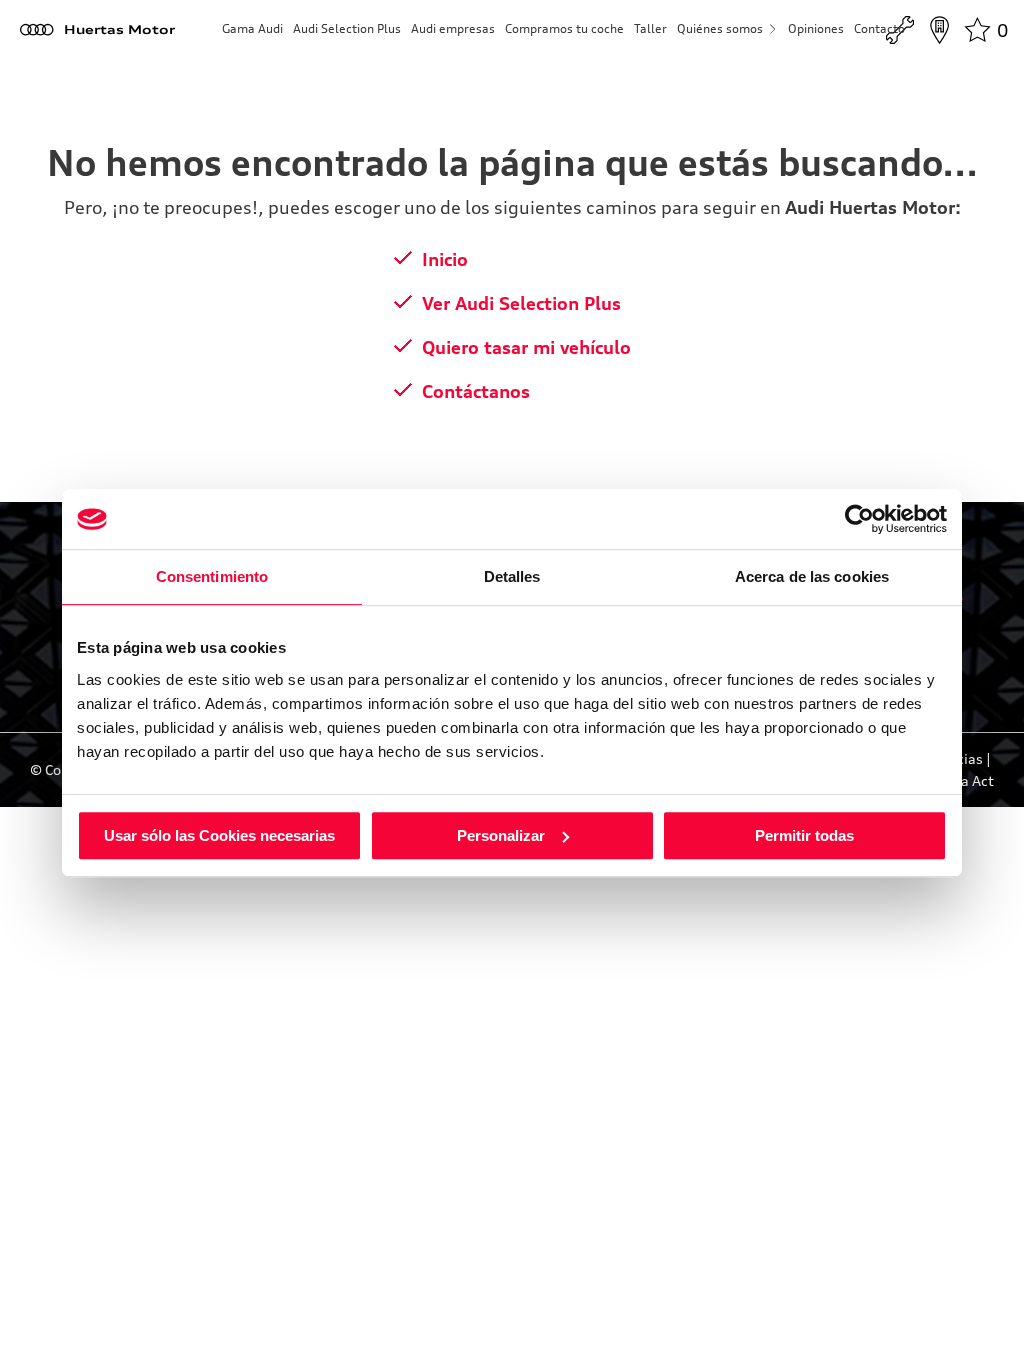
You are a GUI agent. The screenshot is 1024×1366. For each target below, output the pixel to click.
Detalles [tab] (512, 576)
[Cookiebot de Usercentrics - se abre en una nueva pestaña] (859, 519)
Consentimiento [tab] (212, 576)
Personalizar (501, 835)
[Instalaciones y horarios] (939, 30)
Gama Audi (252, 28)
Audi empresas (453, 28)
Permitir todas (804, 835)
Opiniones (816, 28)
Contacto (879, 28)
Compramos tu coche (564, 28)
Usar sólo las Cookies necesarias (219, 835)
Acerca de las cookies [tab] (812, 576)
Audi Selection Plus (347, 28)
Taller (650, 28)
